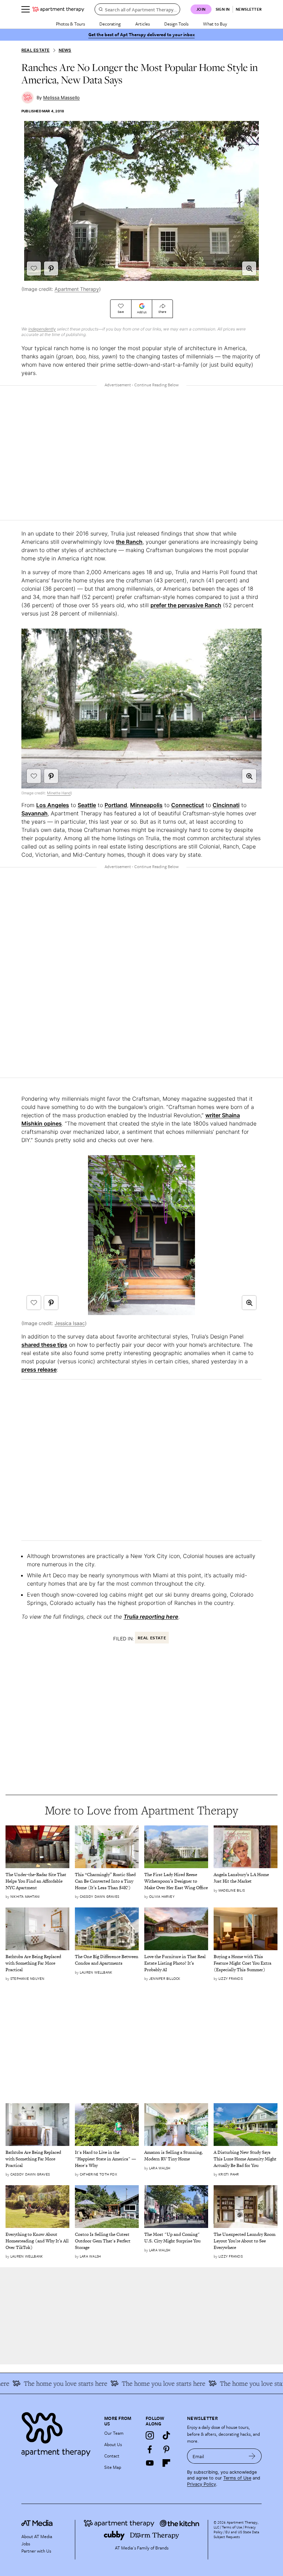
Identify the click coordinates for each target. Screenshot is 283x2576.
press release (39, 1370)
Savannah (35, 813)
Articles (143, 24)
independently (42, 329)
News (65, 50)
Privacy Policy (202, 2484)
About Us (113, 2444)
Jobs (26, 2544)
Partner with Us (36, 2551)
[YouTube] (150, 2463)
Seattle (87, 805)
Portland (116, 805)
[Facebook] (150, 2449)
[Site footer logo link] (59, 2432)
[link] (37, 1881)
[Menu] (26, 9)
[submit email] (252, 2456)
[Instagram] (150, 2435)
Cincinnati (226, 805)
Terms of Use (237, 2478)
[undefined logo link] (58, 9)
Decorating (110, 24)
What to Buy (215, 24)
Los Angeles (53, 805)
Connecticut (188, 805)
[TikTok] (166, 2435)
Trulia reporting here (151, 1617)
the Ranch (129, 542)
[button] (249, 268)
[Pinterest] (166, 2449)
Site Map (113, 2467)
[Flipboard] (166, 2463)
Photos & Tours (70, 24)
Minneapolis (146, 805)
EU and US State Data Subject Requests (236, 2534)
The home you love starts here (147, 2383)
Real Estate (36, 50)
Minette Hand (59, 793)
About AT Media (37, 2536)
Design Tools (176, 24)
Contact (112, 2456)
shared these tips (44, 1345)
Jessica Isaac (70, 1323)
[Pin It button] (51, 268)
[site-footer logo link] (37, 2524)
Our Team (114, 2433)
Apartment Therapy (77, 289)
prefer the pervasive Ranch (186, 605)
